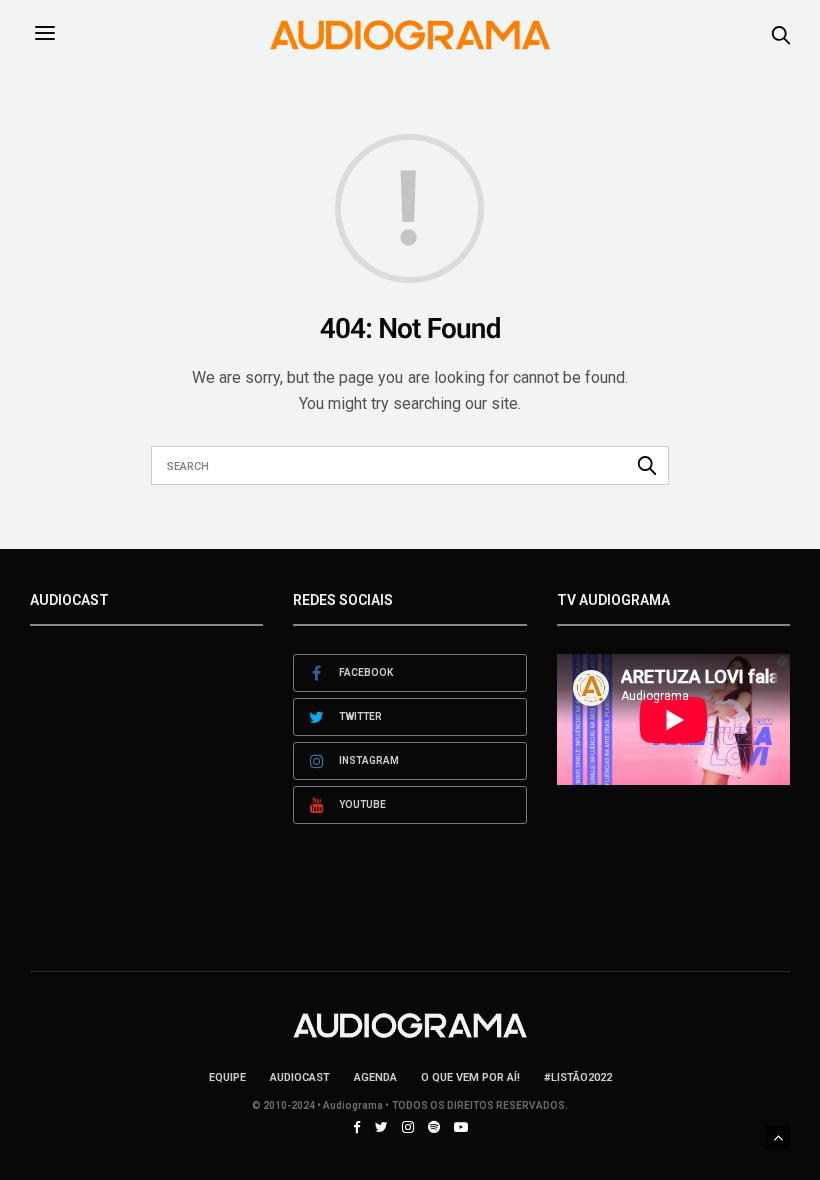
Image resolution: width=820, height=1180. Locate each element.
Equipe (227, 1077)
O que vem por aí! (470, 1077)
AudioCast (300, 1077)
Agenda (375, 1077)
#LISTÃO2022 (578, 1077)
